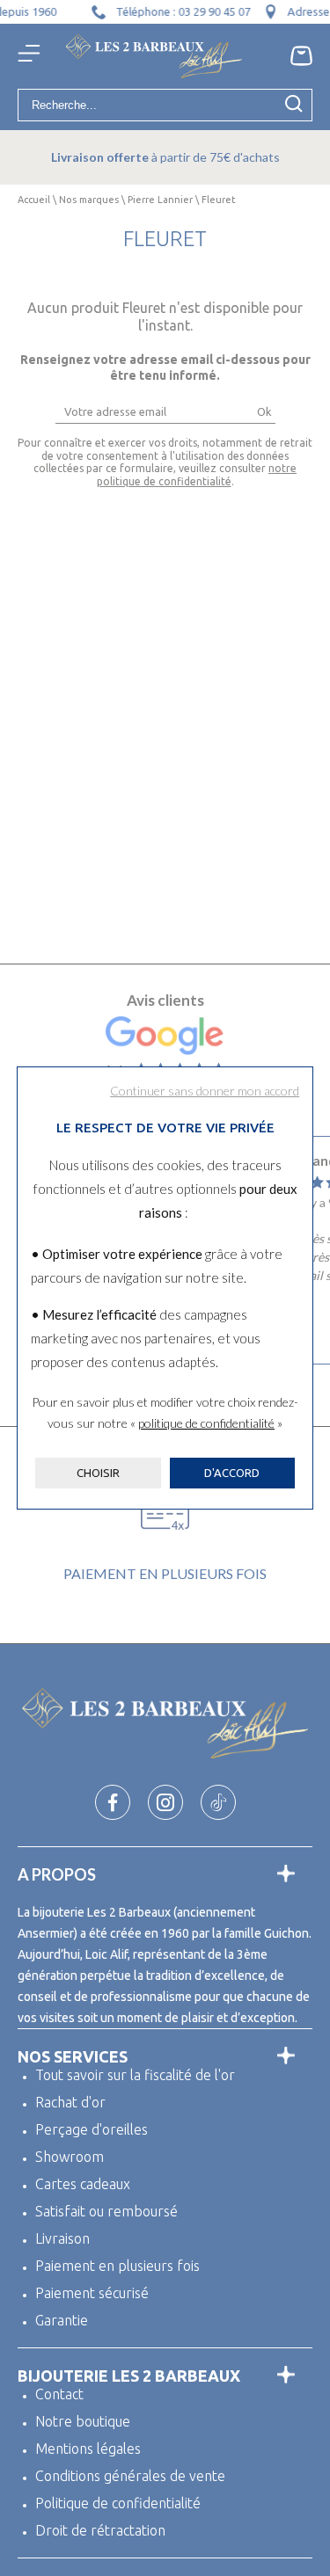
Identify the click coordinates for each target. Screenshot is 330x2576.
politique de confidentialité (206, 1423)
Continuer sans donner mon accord (205, 1091)
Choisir (98, 1473)
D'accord (232, 1473)
